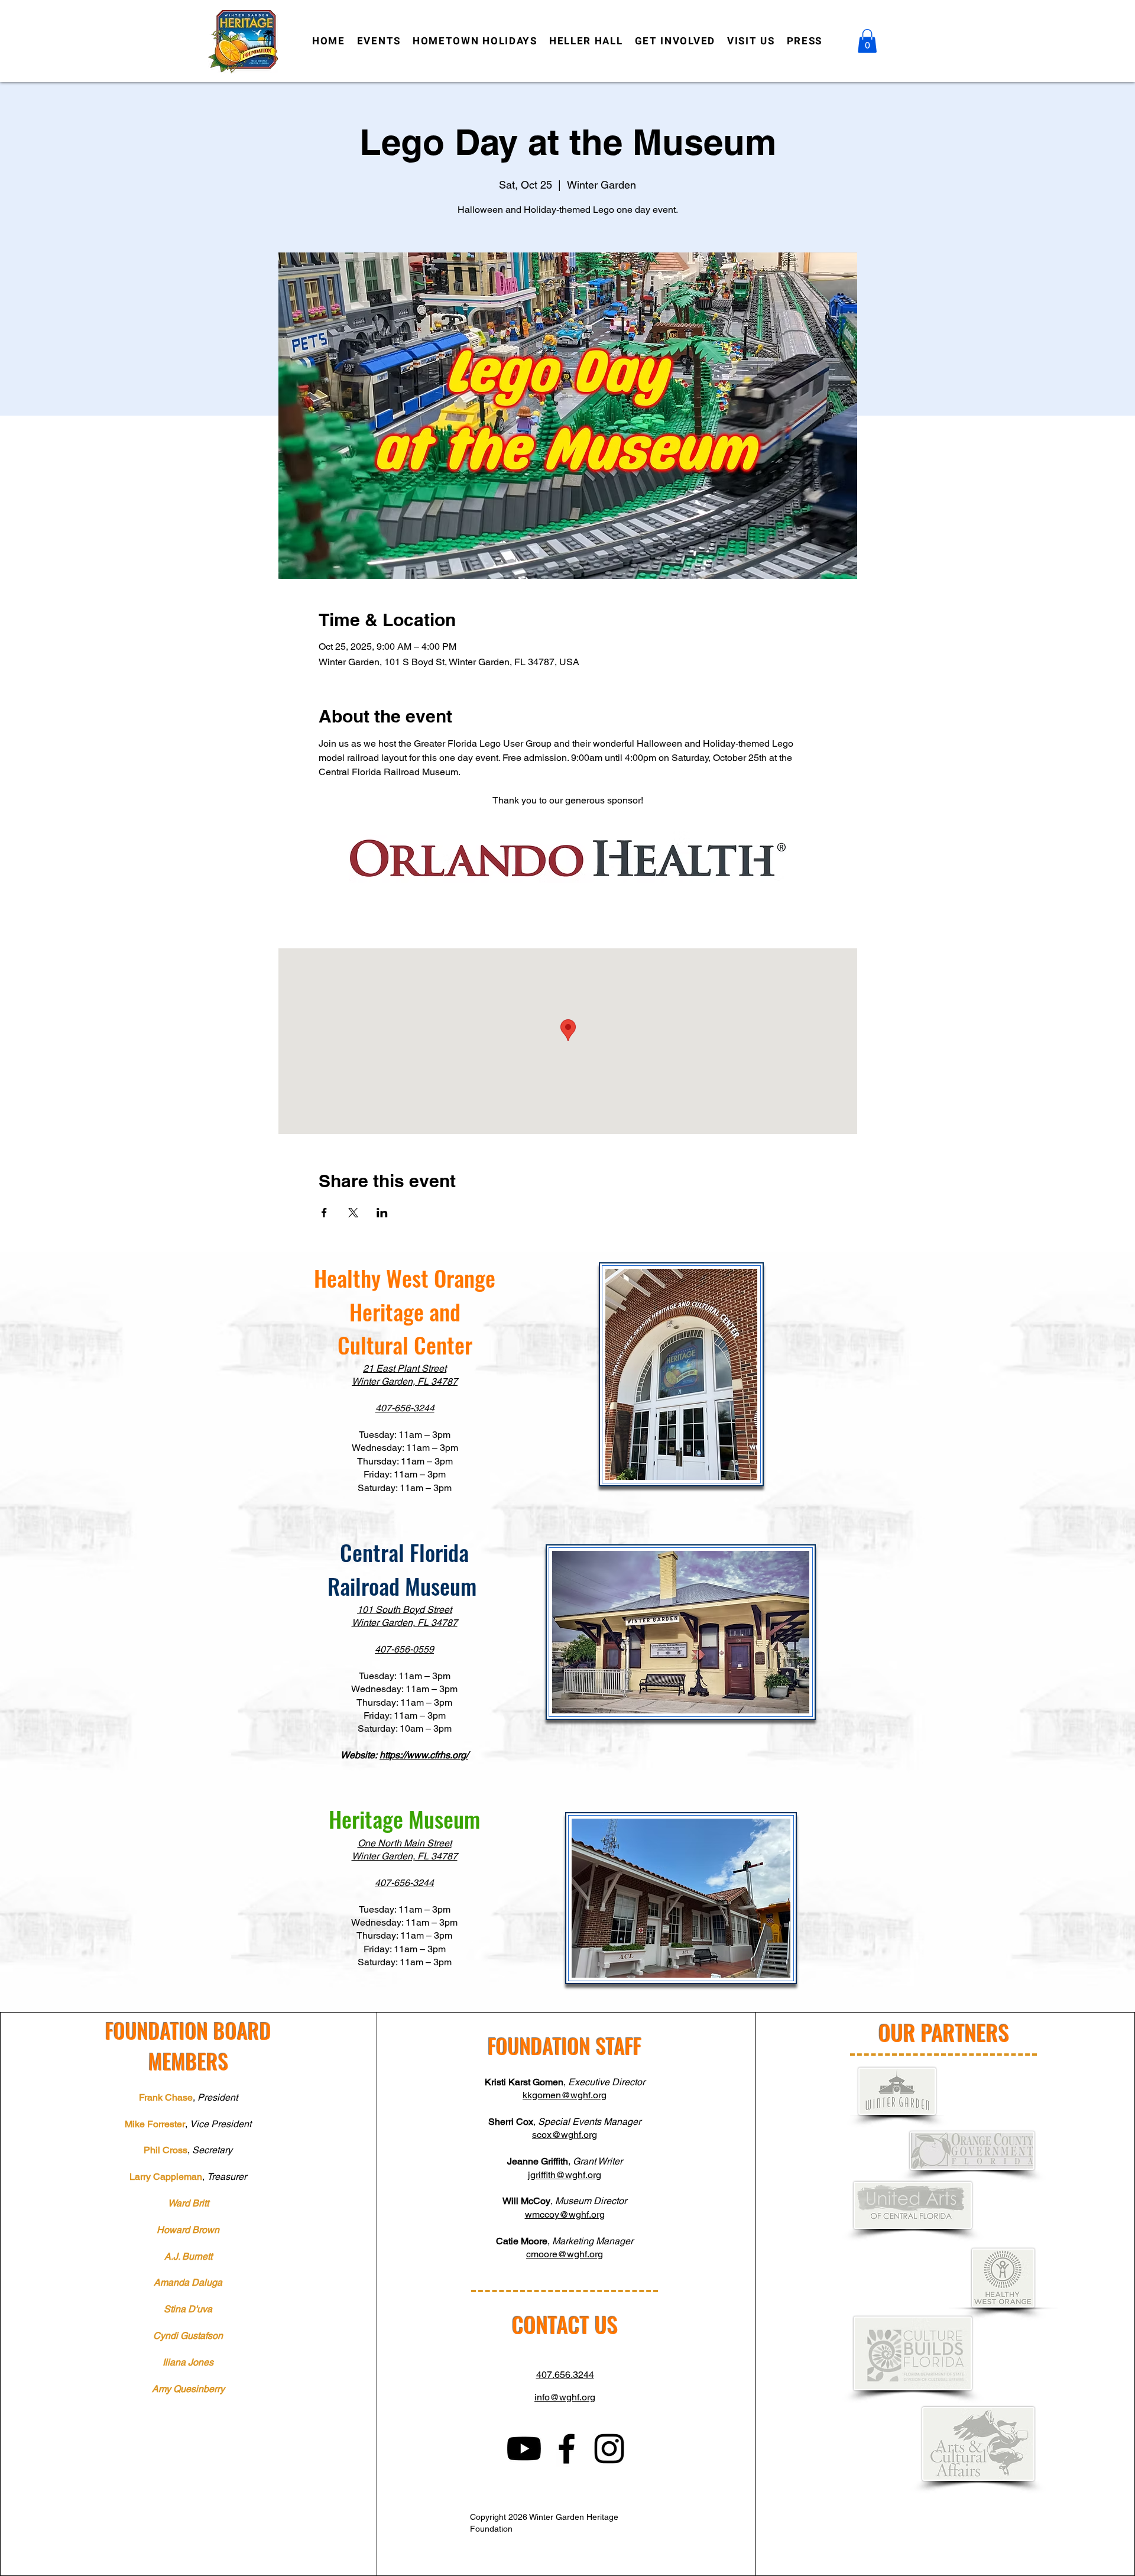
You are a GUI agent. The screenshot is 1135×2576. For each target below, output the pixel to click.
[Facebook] (567, 2449)
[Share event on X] (353, 1213)
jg (532, 2175)
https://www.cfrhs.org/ (424, 1755)
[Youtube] (524, 2449)
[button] (867, 41)
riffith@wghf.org (568, 2175)
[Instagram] (609, 2449)
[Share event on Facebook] (324, 1213)
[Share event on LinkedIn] (382, 1213)
